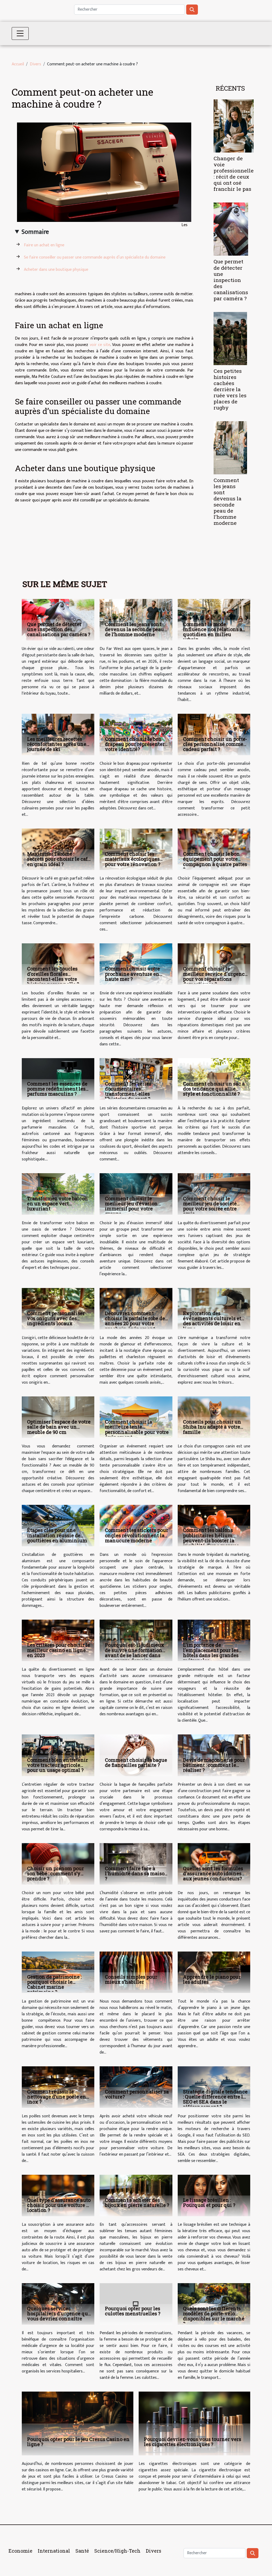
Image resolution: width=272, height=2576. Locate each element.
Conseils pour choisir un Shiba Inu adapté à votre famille (212, 1427)
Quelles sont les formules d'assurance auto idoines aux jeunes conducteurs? (213, 1873)
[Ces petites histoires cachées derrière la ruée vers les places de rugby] (230, 338)
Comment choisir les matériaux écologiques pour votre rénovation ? (133, 859)
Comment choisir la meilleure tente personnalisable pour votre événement (137, 1429)
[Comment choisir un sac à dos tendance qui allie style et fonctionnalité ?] (214, 1079)
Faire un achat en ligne (44, 245)
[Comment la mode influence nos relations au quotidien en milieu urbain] (214, 620)
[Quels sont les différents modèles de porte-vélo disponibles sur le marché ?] (214, 2304)
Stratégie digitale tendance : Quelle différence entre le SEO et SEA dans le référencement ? (215, 2099)
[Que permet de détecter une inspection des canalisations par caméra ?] (231, 229)
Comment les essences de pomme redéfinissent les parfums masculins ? (57, 1089)
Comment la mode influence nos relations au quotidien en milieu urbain (214, 632)
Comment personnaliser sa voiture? (137, 2094)
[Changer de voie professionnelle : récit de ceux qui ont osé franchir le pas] (234, 126)
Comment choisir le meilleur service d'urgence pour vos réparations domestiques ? (215, 976)
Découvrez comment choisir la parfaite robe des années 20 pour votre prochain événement (136, 1321)
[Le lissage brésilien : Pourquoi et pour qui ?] (214, 2195)
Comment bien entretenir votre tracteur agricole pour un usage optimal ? (58, 1765)
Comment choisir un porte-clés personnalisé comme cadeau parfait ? (215, 744)
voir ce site (100, 345)
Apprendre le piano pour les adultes (212, 1979)
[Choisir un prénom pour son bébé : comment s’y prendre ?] (58, 1863)
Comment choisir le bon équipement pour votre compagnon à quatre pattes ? (215, 862)
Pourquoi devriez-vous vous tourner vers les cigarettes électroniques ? (193, 2442)
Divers (35, 64)
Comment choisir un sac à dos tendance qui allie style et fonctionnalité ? (214, 1089)
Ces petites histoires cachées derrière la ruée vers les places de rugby (230, 389)
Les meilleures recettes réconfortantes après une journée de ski (57, 744)
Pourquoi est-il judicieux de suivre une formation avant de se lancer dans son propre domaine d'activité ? (135, 1655)
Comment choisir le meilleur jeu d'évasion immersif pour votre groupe (131, 1206)
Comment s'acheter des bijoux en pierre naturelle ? (137, 2203)
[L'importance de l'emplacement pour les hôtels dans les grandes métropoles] (214, 1640)
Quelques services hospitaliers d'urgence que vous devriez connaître (59, 2313)
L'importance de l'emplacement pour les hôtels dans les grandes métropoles (211, 1653)
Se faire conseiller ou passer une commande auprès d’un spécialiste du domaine (95, 257)
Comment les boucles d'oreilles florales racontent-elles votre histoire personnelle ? (53, 976)
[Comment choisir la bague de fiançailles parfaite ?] (136, 1755)
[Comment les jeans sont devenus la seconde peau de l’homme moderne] (230, 448)
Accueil (18, 64)
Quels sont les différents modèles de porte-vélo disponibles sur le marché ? (214, 2316)
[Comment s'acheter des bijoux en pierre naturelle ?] (136, 2195)
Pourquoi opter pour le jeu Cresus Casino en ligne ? (78, 2442)
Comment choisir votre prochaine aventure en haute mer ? (132, 974)
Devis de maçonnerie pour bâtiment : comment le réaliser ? (214, 1765)
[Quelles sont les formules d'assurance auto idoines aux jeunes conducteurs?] (214, 1863)
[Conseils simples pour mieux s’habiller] (136, 1972)
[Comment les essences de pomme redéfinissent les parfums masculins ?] (58, 1079)
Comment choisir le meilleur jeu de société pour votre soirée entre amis (210, 1206)
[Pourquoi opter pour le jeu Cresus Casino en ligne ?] (78, 2423)
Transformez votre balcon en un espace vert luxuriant (58, 1203)
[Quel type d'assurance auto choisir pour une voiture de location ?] (58, 2195)
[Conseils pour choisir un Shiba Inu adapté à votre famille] (214, 1417)
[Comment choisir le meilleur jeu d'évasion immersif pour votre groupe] (136, 1194)
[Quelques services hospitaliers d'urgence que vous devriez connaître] (58, 2304)
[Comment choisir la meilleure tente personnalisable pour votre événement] (136, 1417)
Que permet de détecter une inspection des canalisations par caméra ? (231, 280)
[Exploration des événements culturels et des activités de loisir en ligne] (214, 1309)
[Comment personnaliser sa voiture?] (136, 2087)
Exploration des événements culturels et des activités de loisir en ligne (212, 1321)
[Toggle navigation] (20, 33)
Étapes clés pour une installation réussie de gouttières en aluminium (57, 1535)
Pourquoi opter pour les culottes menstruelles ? (133, 2311)
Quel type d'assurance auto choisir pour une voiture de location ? (59, 2205)
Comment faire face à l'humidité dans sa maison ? (136, 1873)
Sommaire (35, 232)
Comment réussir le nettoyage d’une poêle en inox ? (57, 2097)
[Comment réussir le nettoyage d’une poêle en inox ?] (58, 2087)
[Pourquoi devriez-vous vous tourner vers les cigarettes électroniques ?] (194, 2423)
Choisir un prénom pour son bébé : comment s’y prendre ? (56, 1873)
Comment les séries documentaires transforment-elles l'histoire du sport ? (128, 1091)
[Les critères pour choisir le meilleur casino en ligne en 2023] (58, 1640)
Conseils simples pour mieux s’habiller (131, 1979)
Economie (20, 2551)
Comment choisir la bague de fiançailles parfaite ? (136, 1762)
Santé (82, 2551)
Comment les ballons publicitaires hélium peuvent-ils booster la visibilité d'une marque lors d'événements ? (211, 1540)
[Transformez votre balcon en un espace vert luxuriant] (58, 1194)
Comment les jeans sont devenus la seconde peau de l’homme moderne (228, 501)
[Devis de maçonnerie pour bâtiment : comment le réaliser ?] (214, 1755)
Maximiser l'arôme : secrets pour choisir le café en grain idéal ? (59, 859)
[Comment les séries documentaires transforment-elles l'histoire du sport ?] (136, 1079)
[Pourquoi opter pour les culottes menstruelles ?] (136, 2304)
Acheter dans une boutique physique (56, 270)
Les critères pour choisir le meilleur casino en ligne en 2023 (59, 1650)
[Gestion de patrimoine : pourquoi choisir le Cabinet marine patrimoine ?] (58, 1972)
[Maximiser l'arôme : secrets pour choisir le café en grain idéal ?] (58, 849)
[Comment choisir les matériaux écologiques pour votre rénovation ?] (136, 849)
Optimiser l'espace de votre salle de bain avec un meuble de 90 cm (59, 1427)
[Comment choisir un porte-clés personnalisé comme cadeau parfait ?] (214, 734)
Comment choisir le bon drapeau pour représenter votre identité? (135, 744)
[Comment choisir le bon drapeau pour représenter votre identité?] (136, 734)
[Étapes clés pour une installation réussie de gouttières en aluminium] (58, 1525)
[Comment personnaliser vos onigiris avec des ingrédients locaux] (58, 1309)
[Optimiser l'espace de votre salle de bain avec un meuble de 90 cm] (58, 1417)
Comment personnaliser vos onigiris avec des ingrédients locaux (56, 1318)
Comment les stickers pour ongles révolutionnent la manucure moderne (137, 1535)
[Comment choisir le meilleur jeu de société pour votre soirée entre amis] (214, 1194)
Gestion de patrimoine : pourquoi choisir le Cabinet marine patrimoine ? (54, 1984)
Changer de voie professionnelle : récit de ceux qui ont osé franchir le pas (234, 174)
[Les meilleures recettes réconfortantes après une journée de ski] (58, 734)
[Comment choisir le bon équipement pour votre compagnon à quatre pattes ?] (214, 849)
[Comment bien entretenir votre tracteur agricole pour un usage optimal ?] (58, 1755)
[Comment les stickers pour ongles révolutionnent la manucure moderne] (136, 1525)
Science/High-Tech (117, 2551)
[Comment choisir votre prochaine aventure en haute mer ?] (136, 964)
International (54, 2551)
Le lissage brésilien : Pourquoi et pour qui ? (209, 2203)
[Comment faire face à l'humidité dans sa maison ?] (136, 1863)
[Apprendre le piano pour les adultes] (214, 1972)
